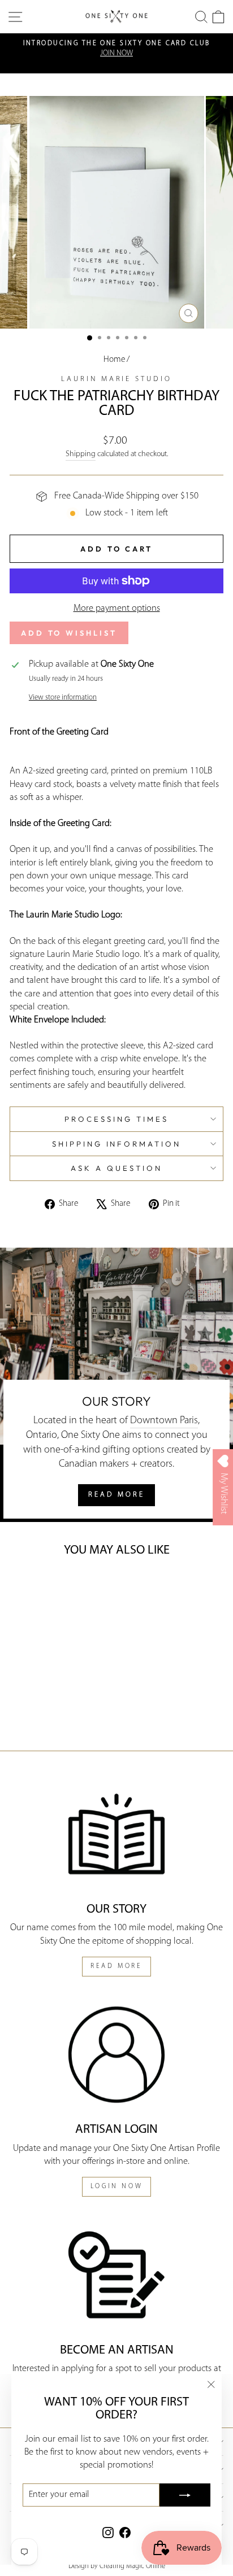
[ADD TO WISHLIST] (27, 1588)
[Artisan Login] (116, 2055)
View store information (63, 697)
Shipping (81, 454)
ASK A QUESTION (116, 1168)
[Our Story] (116, 1834)
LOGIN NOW (116, 2186)
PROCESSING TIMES (116, 1119)
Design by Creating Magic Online (117, 2566)
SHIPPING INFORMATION (117, 1144)
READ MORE (116, 1495)
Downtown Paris (164, 1421)
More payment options (117, 609)
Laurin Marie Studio (117, 379)
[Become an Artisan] (116, 2275)
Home (114, 360)
